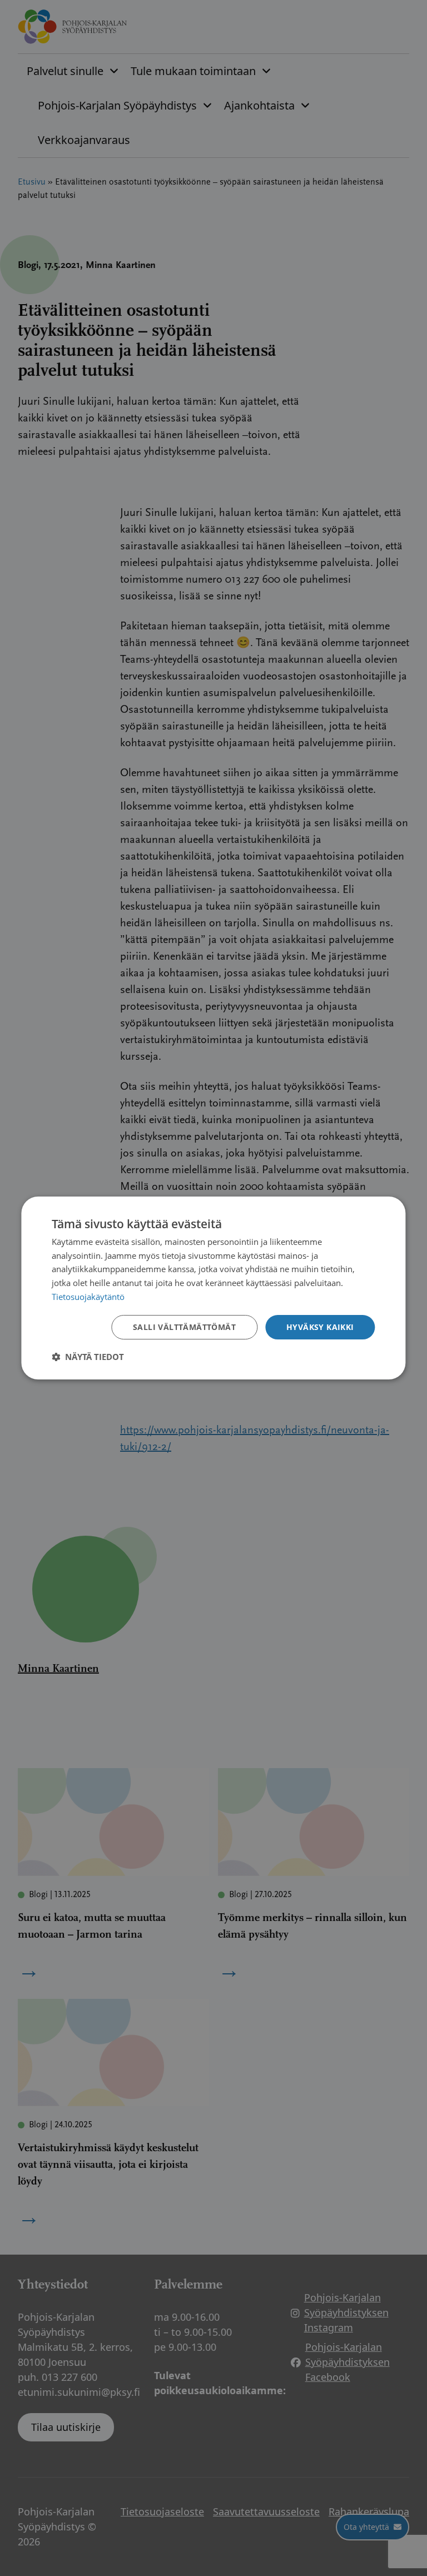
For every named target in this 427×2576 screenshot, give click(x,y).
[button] (88, 1357)
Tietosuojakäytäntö (88, 1297)
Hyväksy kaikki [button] (320, 1327)
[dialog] (213, 1288)
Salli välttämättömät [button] (184, 1327)
